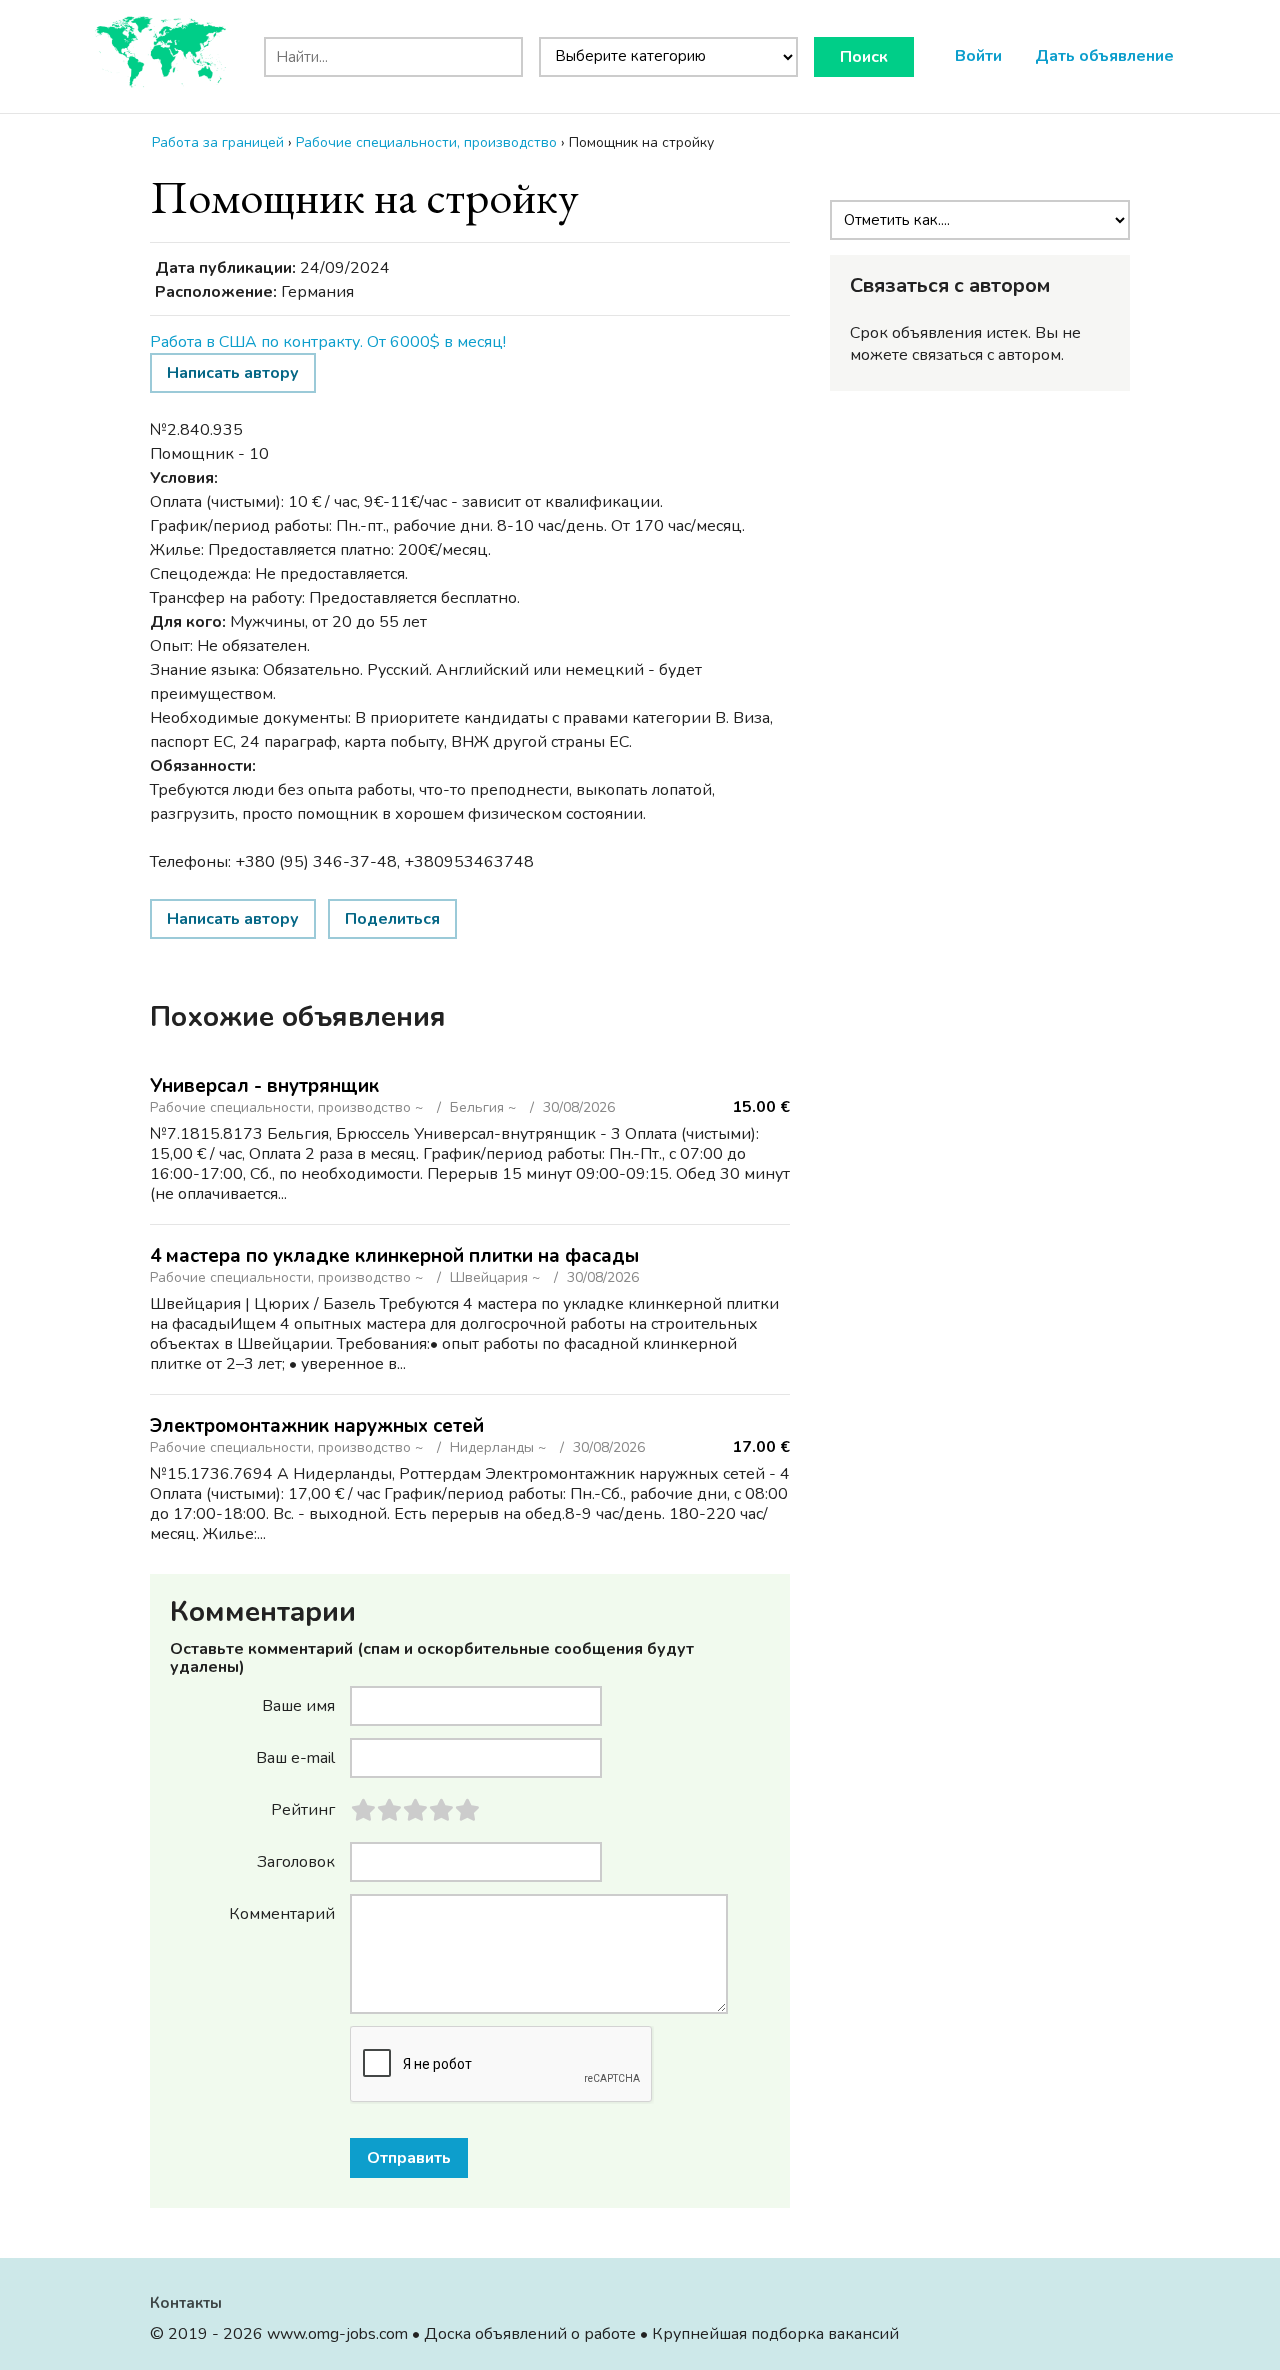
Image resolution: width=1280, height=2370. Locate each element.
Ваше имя (298, 1705)
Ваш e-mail (295, 1757)
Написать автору (233, 373)
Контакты (186, 2303)
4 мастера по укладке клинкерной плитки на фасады (394, 1256)
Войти (978, 56)
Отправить (409, 2158)
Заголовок (296, 1861)
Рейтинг (303, 1809)
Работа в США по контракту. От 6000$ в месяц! (328, 342)
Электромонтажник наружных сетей (317, 1426)
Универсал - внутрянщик (264, 1086)
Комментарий (282, 1913)
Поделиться (392, 919)
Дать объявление (1104, 56)
